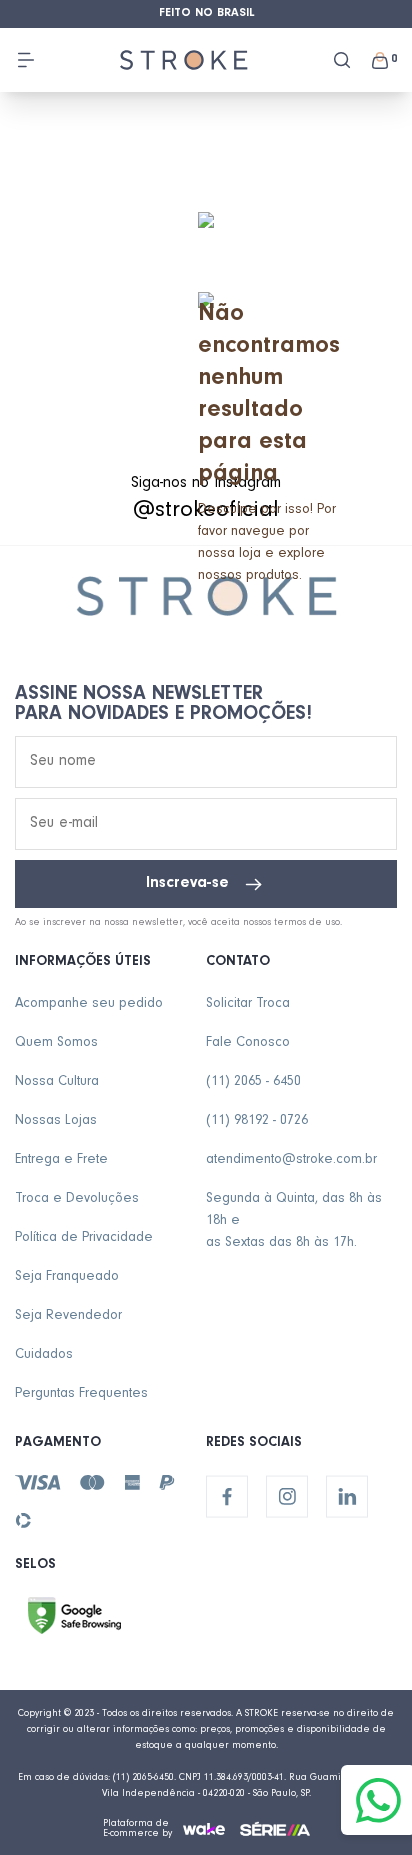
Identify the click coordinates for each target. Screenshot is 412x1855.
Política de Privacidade (84, 1239)
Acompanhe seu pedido (89, 1005)
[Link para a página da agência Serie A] (275, 1828)
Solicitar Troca (248, 1005)
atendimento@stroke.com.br (291, 1161)
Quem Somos (56, 1044)
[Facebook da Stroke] (227, 1497)
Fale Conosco (248, 1044)
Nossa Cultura (57, 1083)
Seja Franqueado (67, 1278)
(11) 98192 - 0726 (257, 1122)
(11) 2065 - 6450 (253, 1083)
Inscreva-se (187, 884)
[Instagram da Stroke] (287, 1497)
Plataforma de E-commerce (136, 1829)
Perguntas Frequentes (81, 1395)
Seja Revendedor (68, 1317)
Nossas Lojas (56, 1122)
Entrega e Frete (61, 1161)
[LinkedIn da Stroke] (347, 1497)
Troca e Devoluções (77, 1200)
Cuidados (44, 1356)
